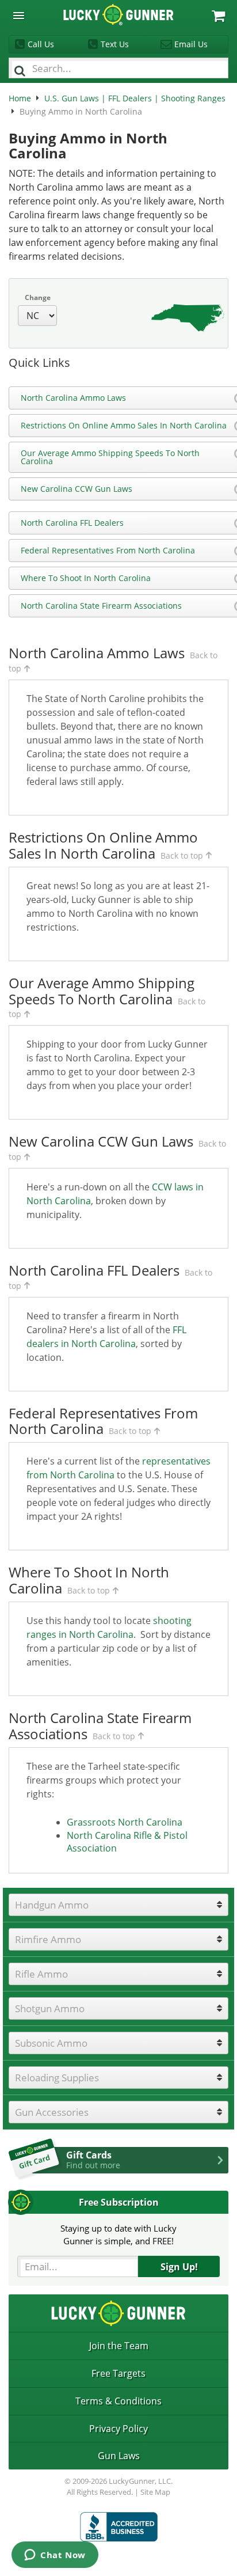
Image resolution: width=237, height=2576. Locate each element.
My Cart (218, 16)
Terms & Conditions (118, 2401)
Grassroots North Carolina (125, 1822)
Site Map (155, 2492)
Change (38, 297)
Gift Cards (93, 2160)
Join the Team (119, 2346)
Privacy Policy (118, 2429)
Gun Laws (119, 2456)
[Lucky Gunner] (119, 2527)
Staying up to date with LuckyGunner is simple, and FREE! (118, 2234)
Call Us (41, 44)
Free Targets (118, 2373)
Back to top (182, 855)
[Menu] (19, 16)
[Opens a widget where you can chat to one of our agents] (55, 2556)
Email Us (191, 44)
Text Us (115, 44)
